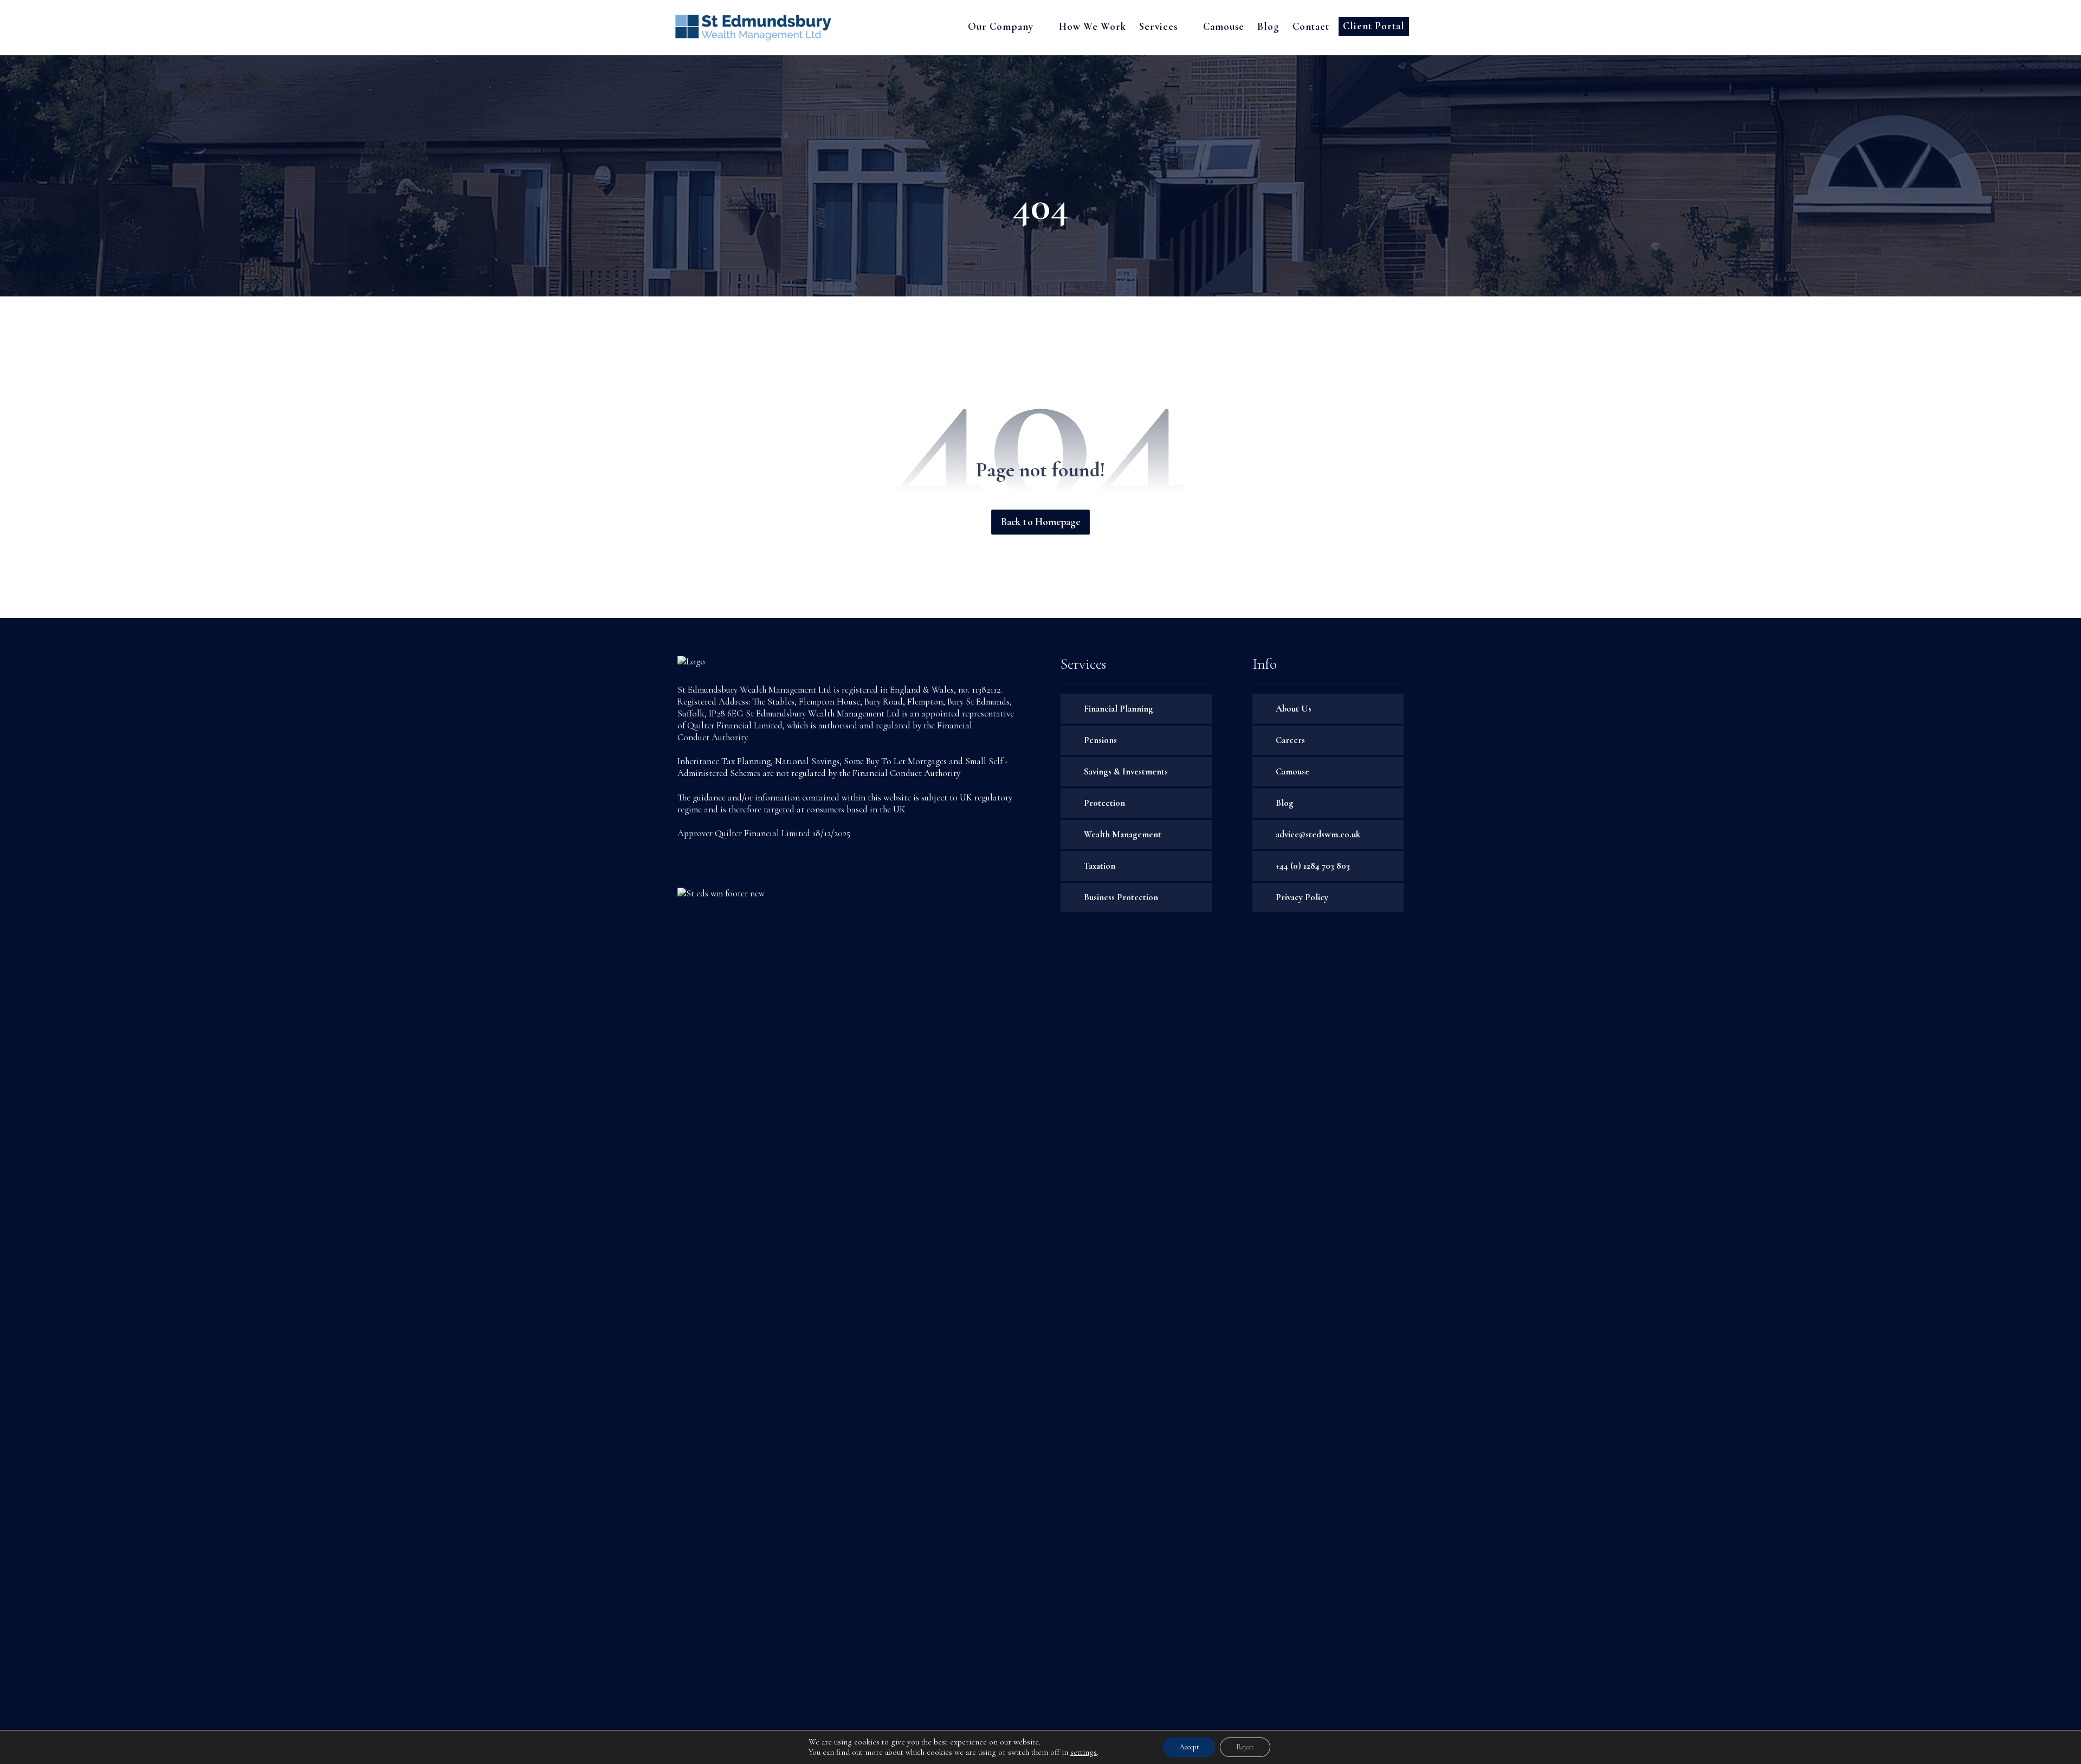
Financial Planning (1119, 709)
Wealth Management (1123, 834)
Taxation (1100, 866)
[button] (687, 865)
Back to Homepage (1040, 523)
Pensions (1100, 740)
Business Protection (1121, 897)
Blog (1285, 803)
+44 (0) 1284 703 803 (1313, 866)
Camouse (1292, 771)
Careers (1290, 740)
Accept (1189, 1747)
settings (1084, 1752)
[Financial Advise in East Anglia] (753, 28)
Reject (1245, 1747)
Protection (1104, 803)
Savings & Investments (1126, 771)
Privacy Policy (1302, 897)
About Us (1294, 709)
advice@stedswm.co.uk (1318, 834)
